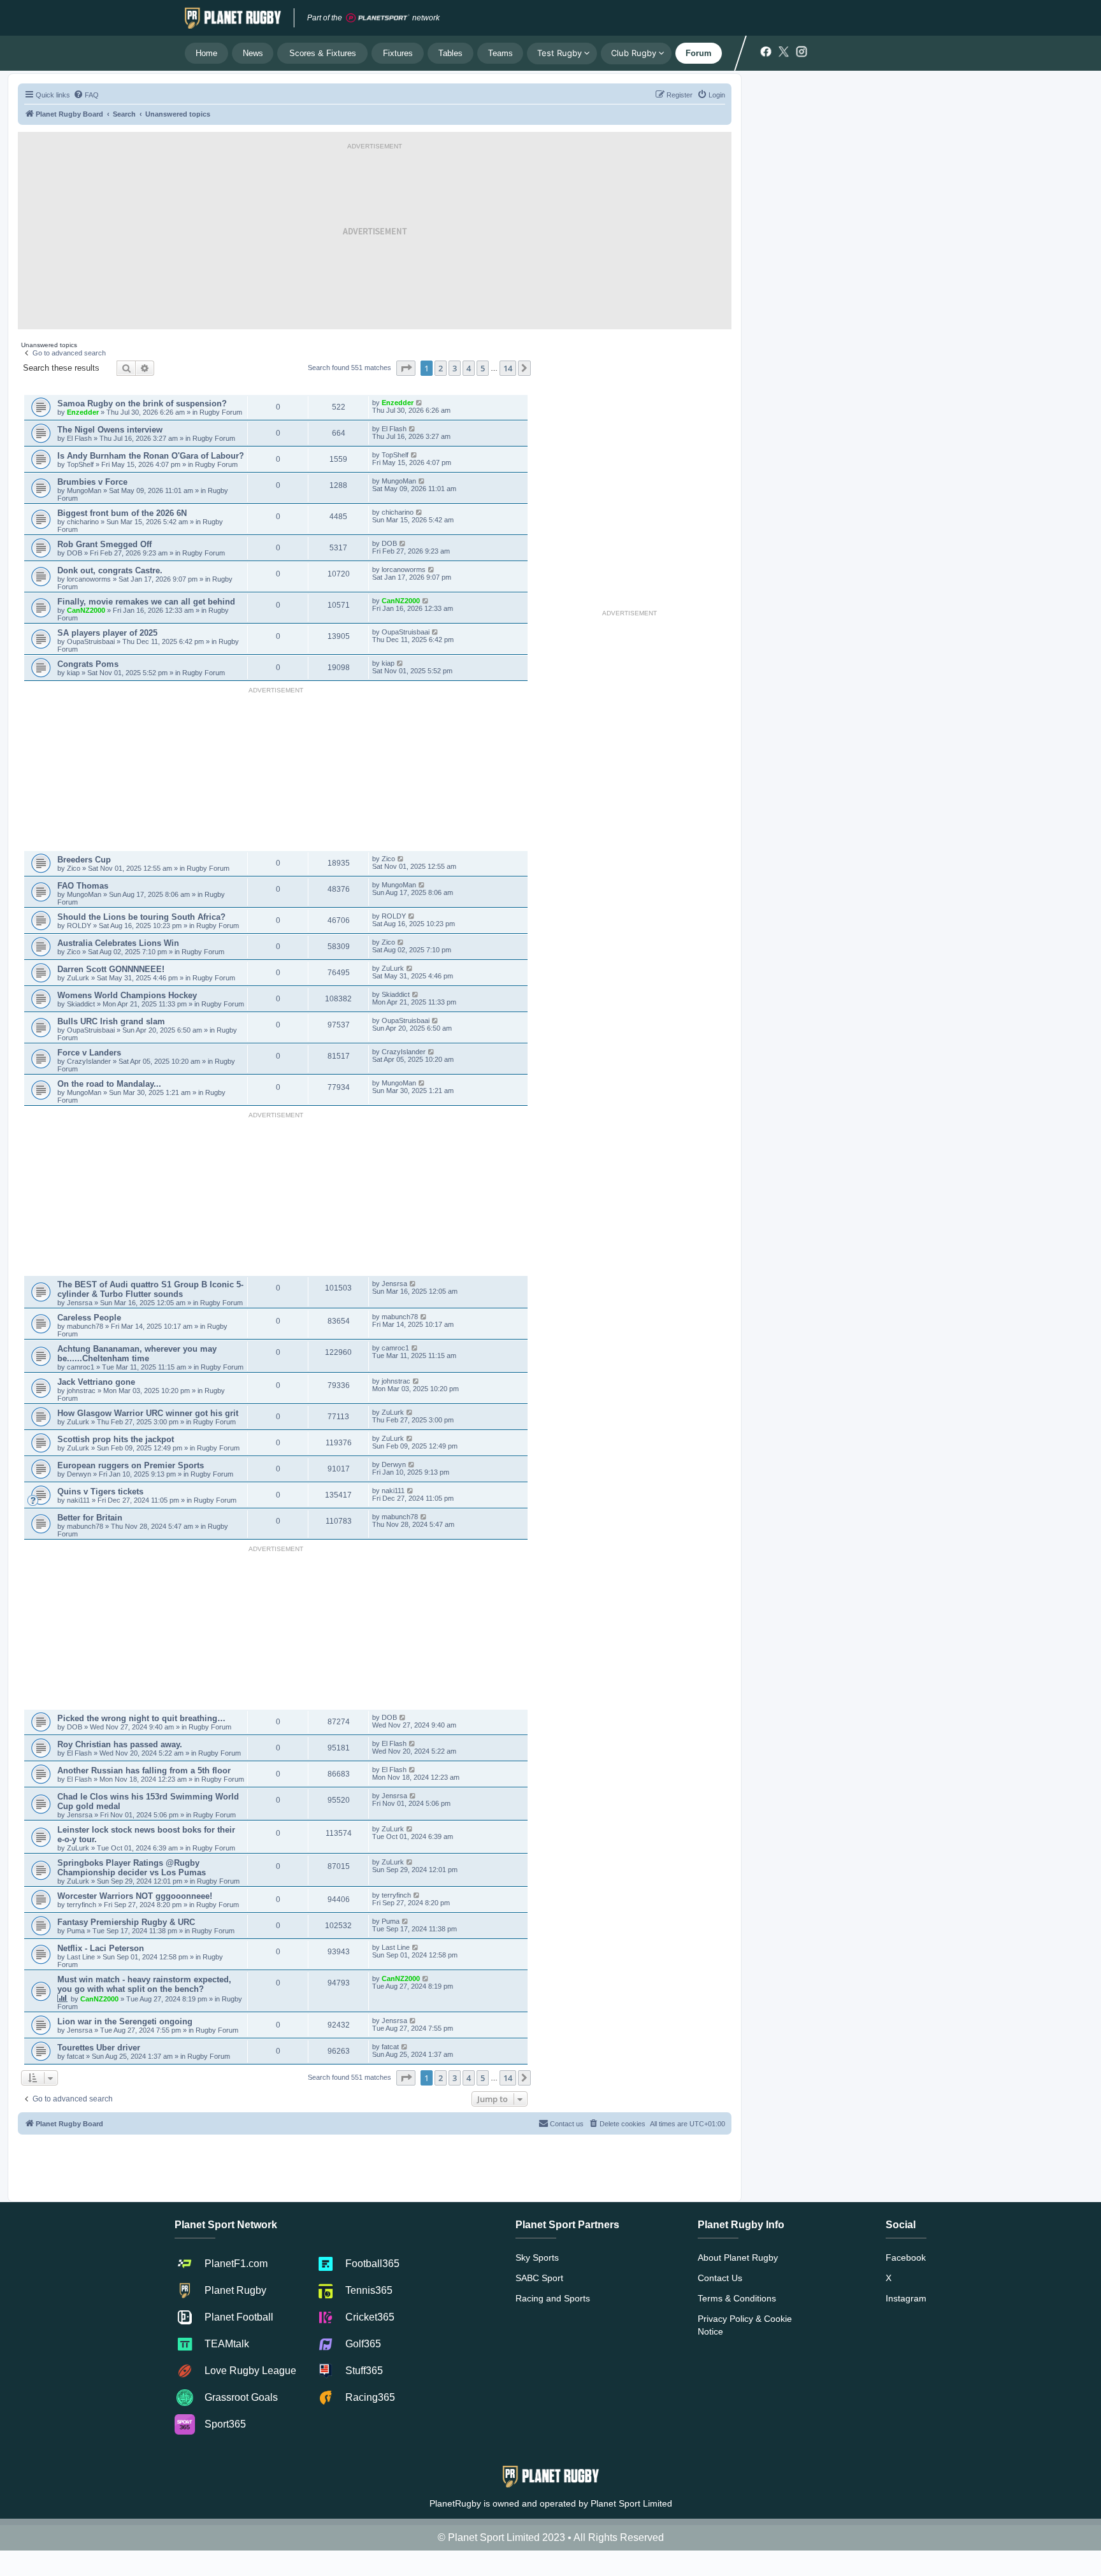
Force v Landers (89, 1053)
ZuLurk (78, 978)
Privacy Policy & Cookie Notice (745, 2325)
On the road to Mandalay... (109, 1084)
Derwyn (80, 1474)
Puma (77, 1931)
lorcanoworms (90, 579)
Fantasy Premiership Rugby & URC (126, 1922)
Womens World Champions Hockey (127, 995)
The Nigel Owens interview (110, 430)
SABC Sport (539, 2278)
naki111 (78, 1500)
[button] (406, 368)
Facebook (906, 2258)
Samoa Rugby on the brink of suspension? (142, 404)
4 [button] (469, 368)
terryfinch (83, 1905)
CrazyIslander (90, 1061)
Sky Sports (537, 2258)
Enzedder (83, 412)
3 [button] (455, 368)
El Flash (80, 438)
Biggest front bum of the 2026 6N (122, 513)
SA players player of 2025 (107, 633)
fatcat (76, 2056)
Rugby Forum (221, 412)
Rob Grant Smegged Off (104, 544)
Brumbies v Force (92, 482)
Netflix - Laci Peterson (101, 1948)
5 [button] (483, 368)
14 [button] (508, 368)
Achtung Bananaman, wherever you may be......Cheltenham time (137, 1354)
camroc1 (82, 1367)
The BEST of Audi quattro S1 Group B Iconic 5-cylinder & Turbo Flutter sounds (150, 1289)
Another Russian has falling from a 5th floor (144, 1771)
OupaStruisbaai (92, 641)
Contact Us (720, 2278)
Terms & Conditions (737, 2298)
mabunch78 (86, 1326)
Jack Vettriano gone (96, 1382)
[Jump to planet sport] (378, 18)
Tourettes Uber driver (99, 2048)
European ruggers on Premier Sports (131, 1465)
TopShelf (80, 464)
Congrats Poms (88, 664)
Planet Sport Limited (631, 2503)
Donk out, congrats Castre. (110, 570)
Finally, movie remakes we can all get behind (146, 602)
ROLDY (79, 926)
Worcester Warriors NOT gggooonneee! (135, 1896)
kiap (74, 673)
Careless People (89, 1318)
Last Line (81, 1957)
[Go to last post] (420, 403)
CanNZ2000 (86, 610)
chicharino (83, 522)
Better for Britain (90, 1518)
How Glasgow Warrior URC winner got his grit (148, 1413)
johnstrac (82, 1391)
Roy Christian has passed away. (120, 1744)
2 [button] (441, 368)
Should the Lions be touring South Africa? (141, 917)
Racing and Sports (553, 2298)
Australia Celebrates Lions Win (118, 943)
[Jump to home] (233, 18)
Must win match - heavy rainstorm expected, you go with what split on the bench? (144, 1984)
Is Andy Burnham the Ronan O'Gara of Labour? (151, 456)
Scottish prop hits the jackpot (116, 1439)
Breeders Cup (84, 860)
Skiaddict (82, 1004)
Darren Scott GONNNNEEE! (111, 969)
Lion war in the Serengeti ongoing (125, 2021)
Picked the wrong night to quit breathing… (141, 1718)
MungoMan (84, 490)
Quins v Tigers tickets (100, 1492)
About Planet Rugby (738, 2258)
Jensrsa (81, 1303)
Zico (75, 868)
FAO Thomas (83, 886)
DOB (76, 553)
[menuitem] (86, 95)
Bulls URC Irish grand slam (111, 1021)
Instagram (906, 2298)
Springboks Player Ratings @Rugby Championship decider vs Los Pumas (132, 1868)
